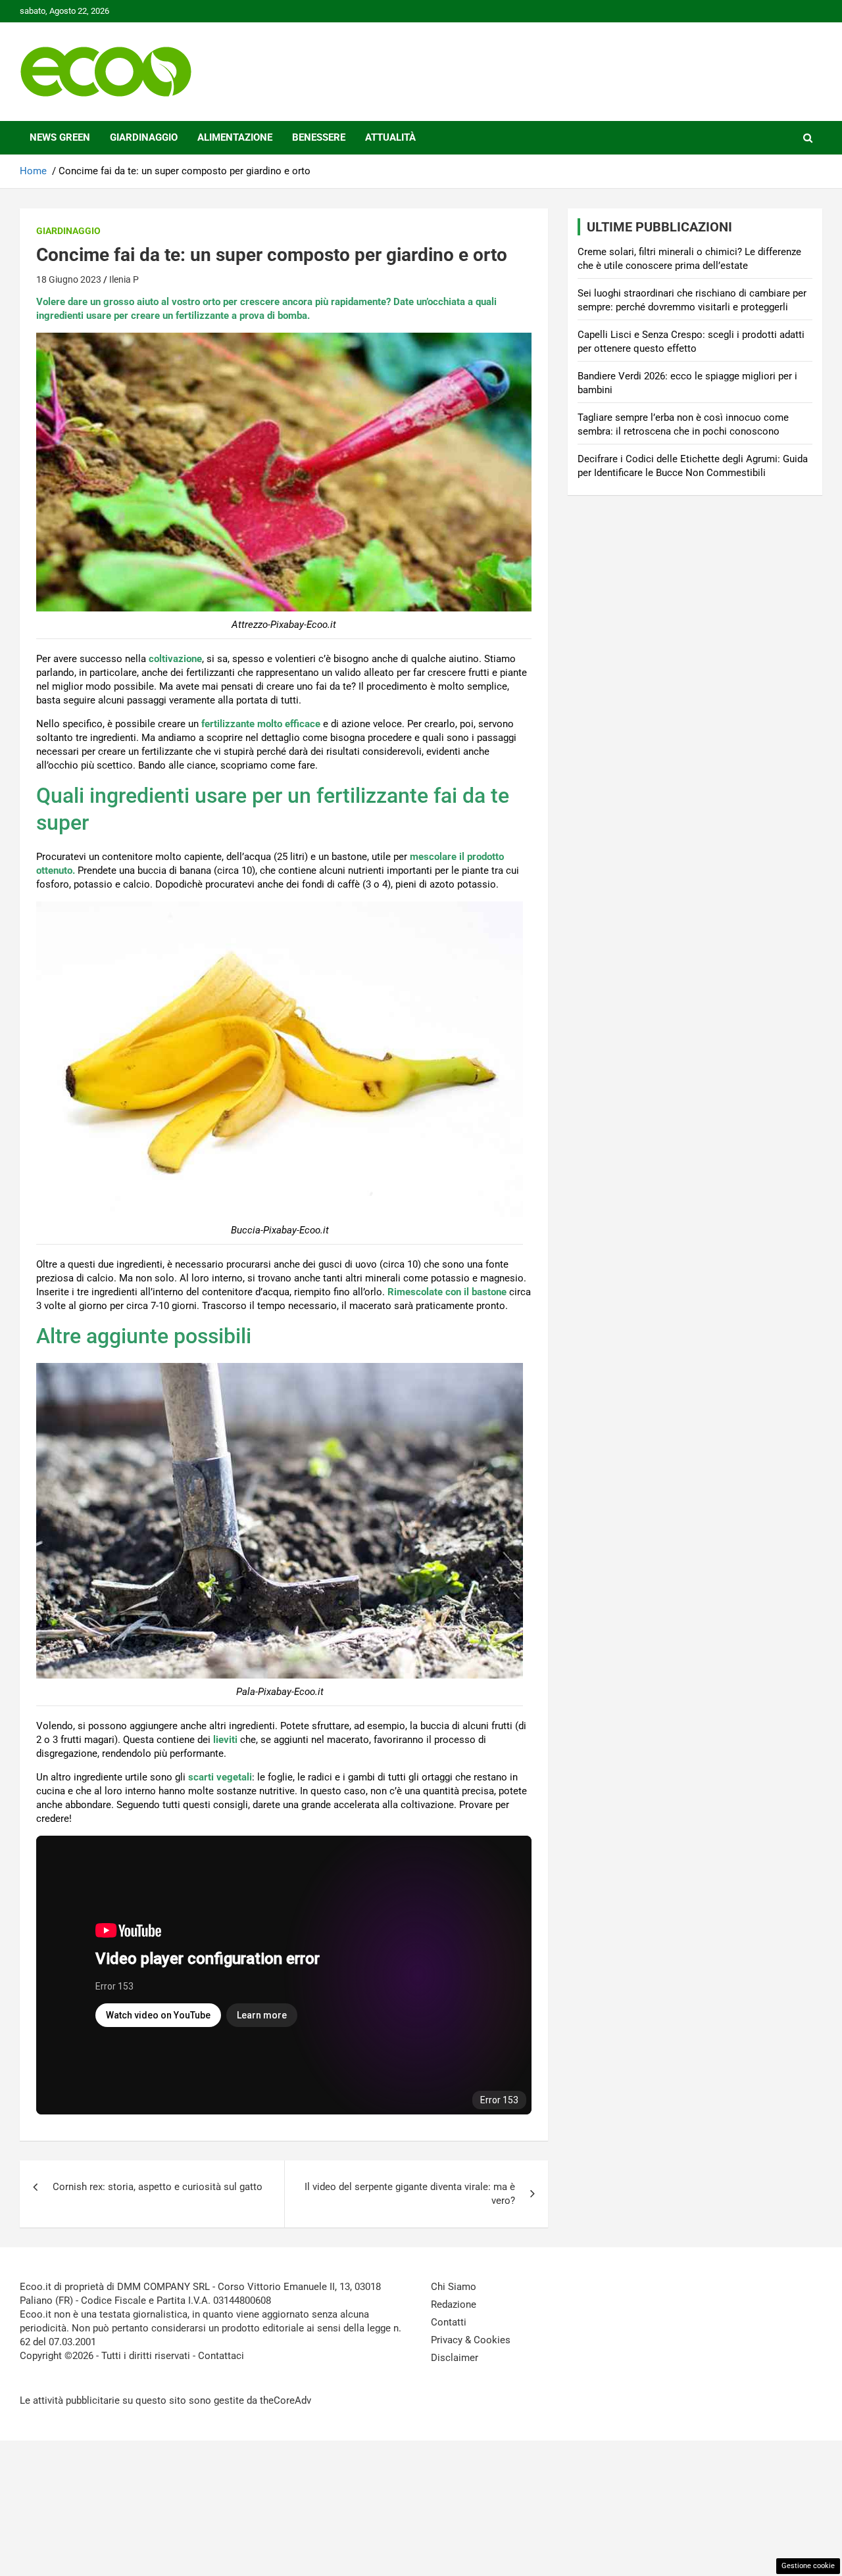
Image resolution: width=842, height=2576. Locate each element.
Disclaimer (455, 2358)
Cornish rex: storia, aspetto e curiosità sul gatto (158, 2187)
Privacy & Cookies (471, 2340)
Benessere (319, 137)
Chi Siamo (454, 2287)
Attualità (390, 137)
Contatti (449, 2322)
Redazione (454, 2304)
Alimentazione (235, 137)
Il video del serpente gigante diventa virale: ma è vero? (410, 2194)
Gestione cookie (808, 2566)
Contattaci (221, 2356)
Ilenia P (124, 279)
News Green (60, 137)
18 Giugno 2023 (69, 279)
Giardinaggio (144, 137)
